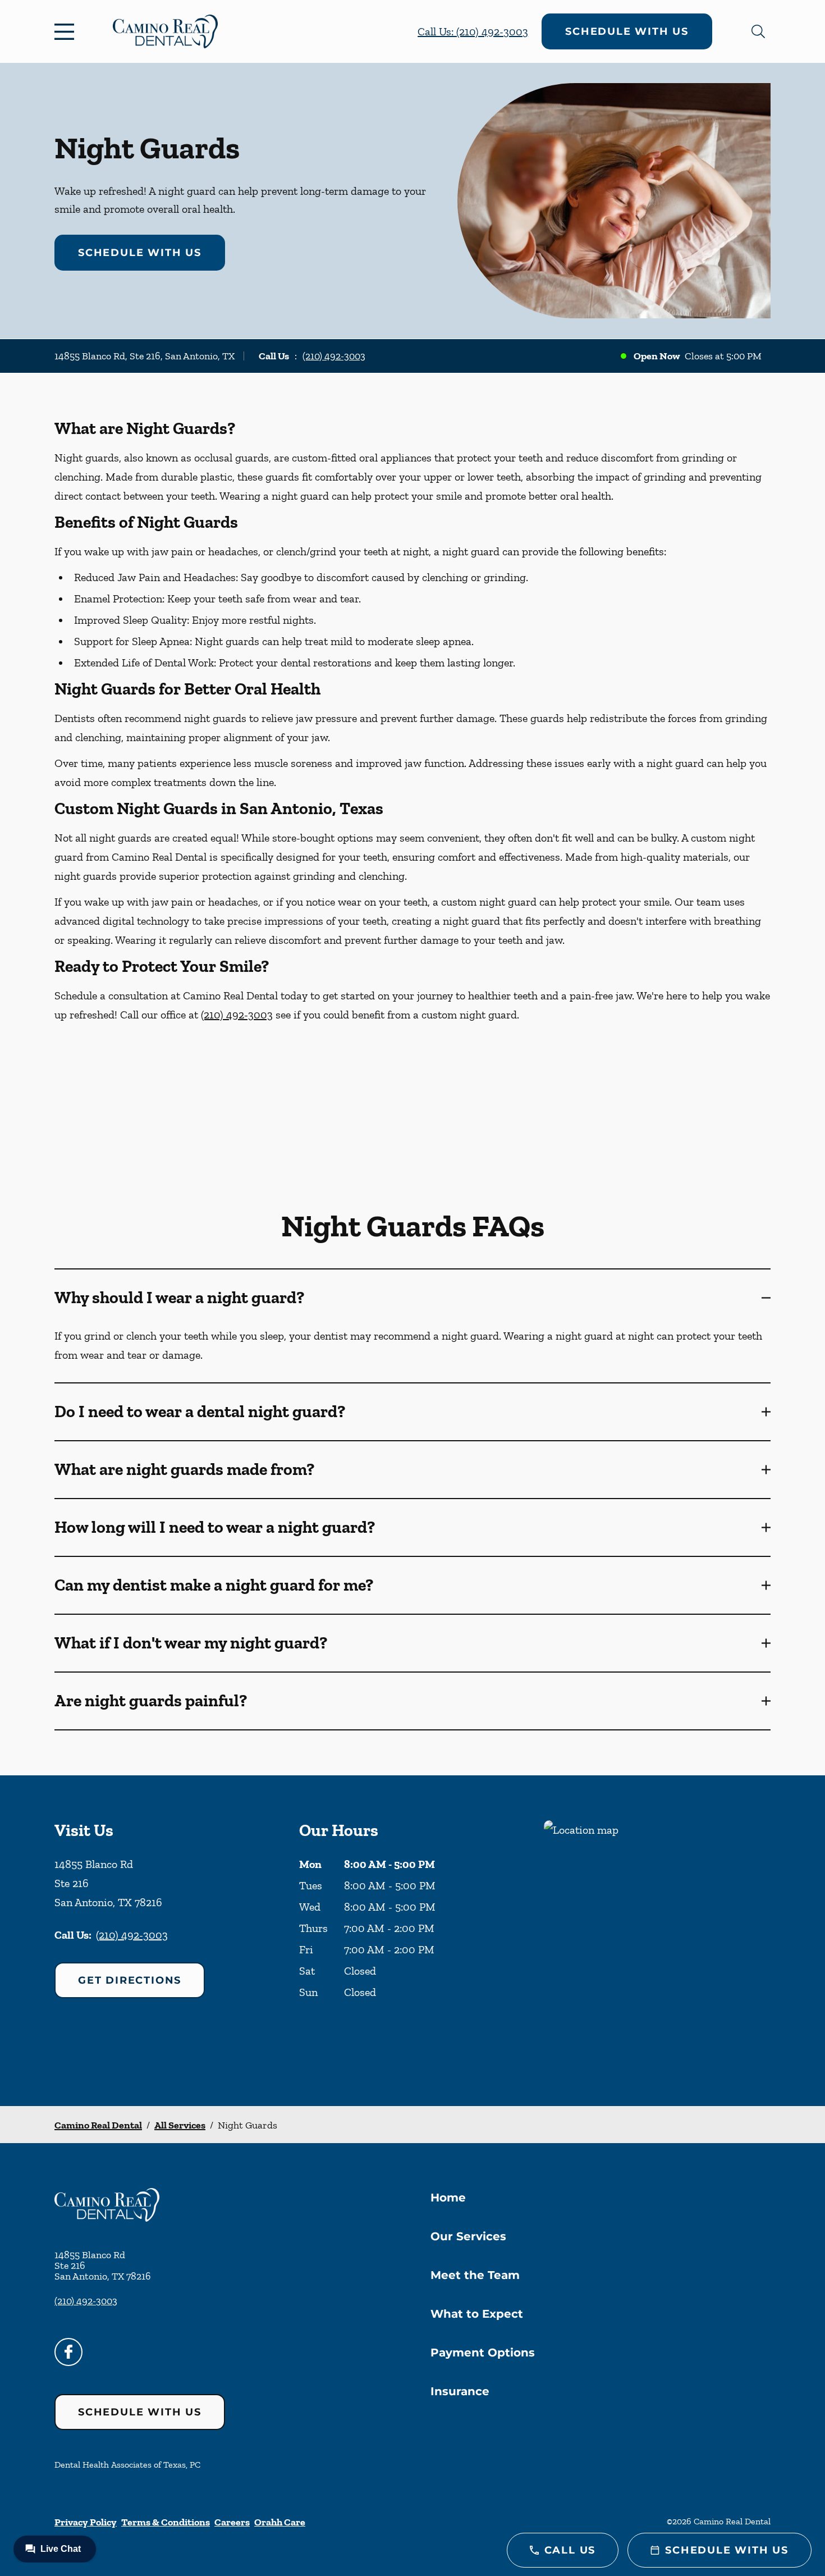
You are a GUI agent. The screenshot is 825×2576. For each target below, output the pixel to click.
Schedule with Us (627, 31)
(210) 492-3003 (334, 356)
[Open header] (67, 31)
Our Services (468, 2236)
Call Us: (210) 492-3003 (473, 31)
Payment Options (483, 2353)
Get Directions (130, 1980)
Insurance (460, 2391)
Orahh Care (280, 2522)
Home (448, 2198)
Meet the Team (475, 2275)
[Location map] (657, 1941)
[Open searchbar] (758, 31)
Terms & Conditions (166, 2522)
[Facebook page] (68, 2352)
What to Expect (477, 2314)
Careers (232, 2522)
